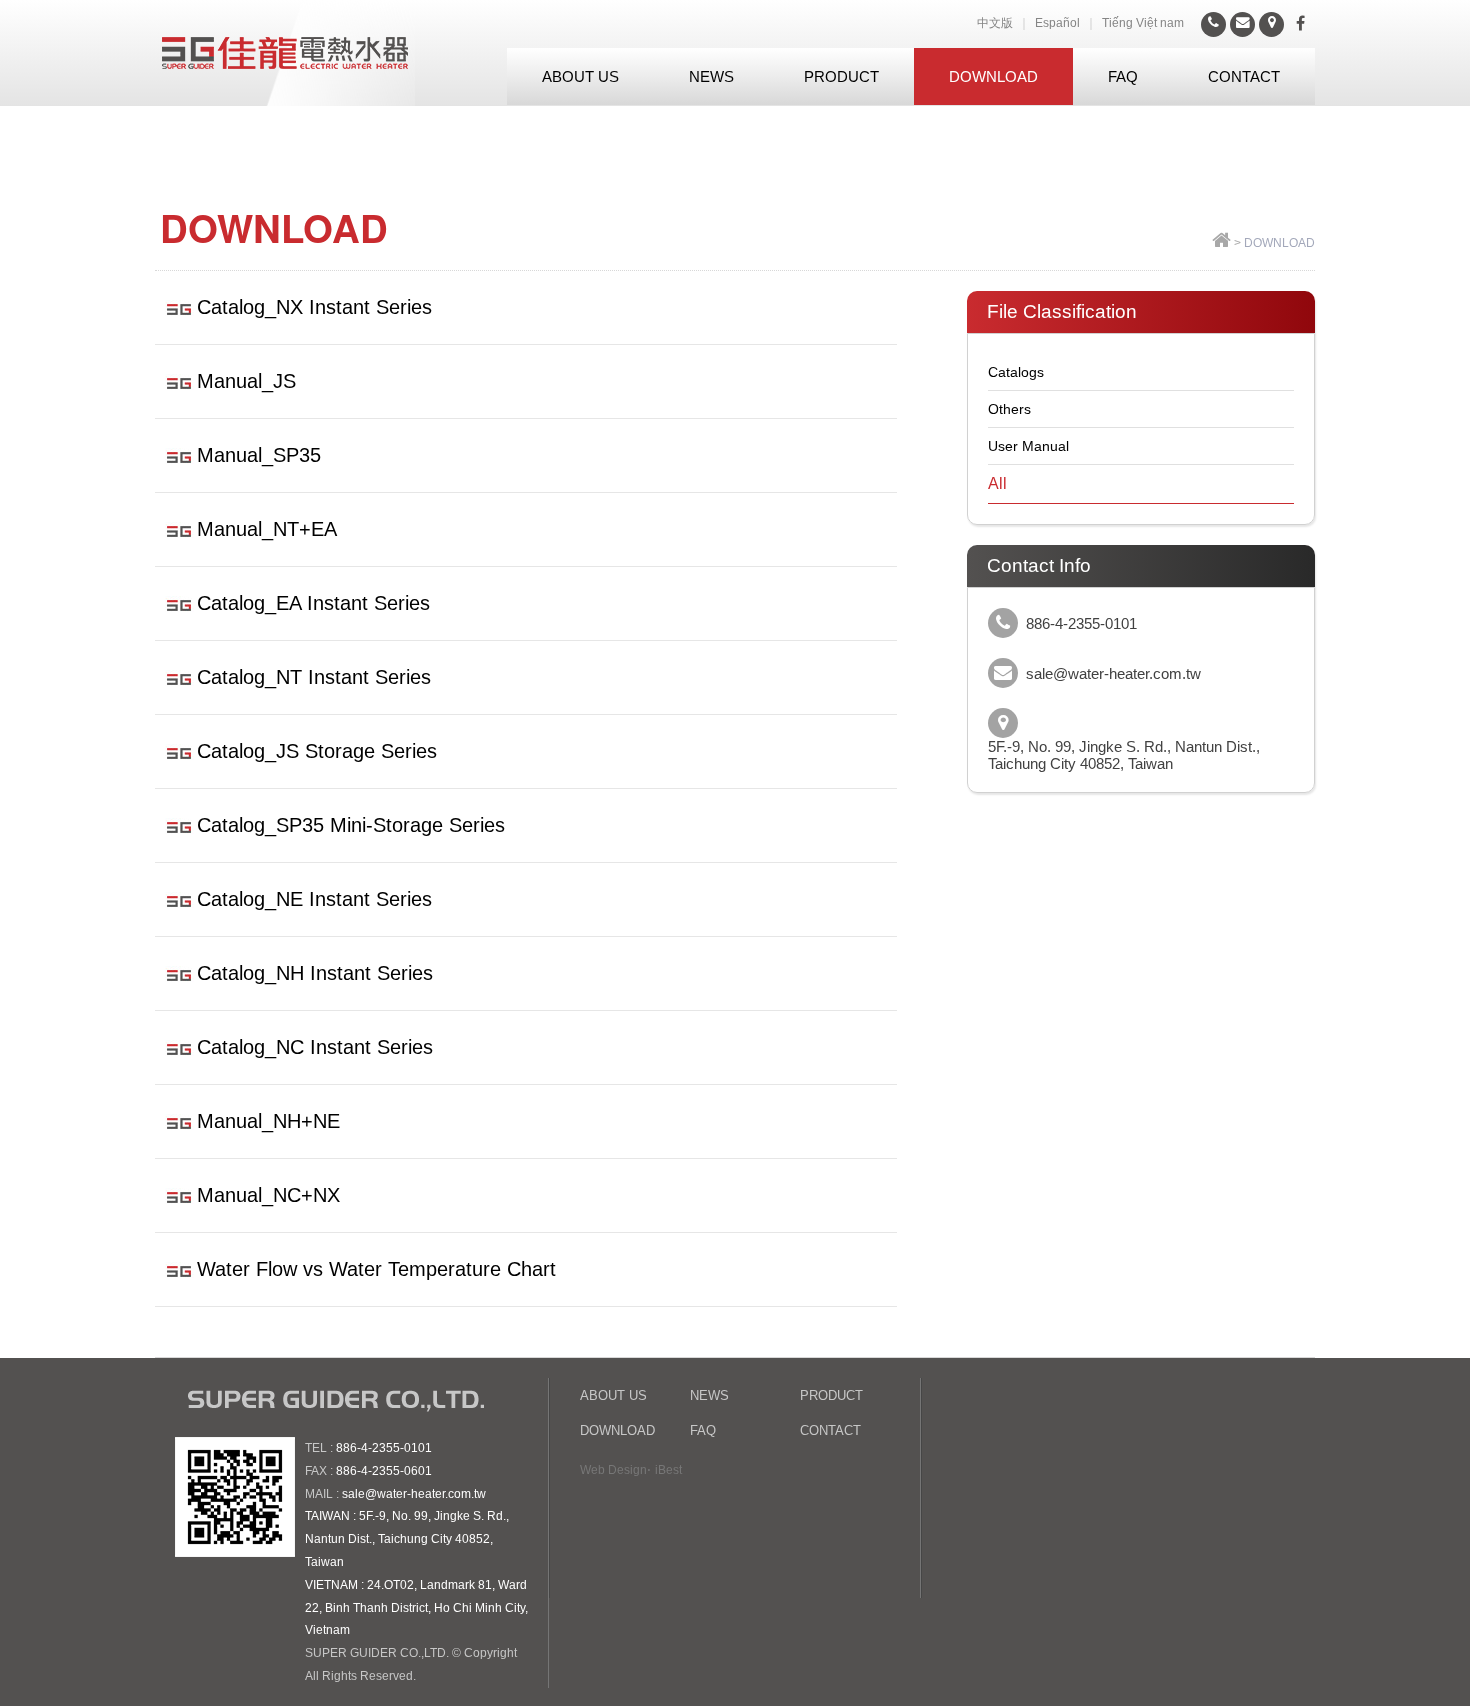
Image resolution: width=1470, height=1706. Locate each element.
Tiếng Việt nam (1143, 23)
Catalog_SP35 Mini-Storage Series (351, 825)
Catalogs (1016, 372)
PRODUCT (841, 76)
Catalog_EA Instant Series (313, 603)
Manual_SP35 (259, 455)
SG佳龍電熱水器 (285, 53)
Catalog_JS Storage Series (317, 751)
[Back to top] (1221, 243)
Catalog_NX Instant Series (314, 307)
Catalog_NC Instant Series (315, 1047)
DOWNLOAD (993, 76)
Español (1057, 23)
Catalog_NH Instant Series (315, 973)
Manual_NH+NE (268, 1121)
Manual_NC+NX (268, 1195)
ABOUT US (580, 76)
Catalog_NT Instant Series (314, 677)
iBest (668, 1470)
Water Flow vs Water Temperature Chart (376, 1269)
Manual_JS (246, 381)
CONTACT (1244, 76)
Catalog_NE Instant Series (314, 899)
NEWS (711, 76)
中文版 (995, 23)
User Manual (1028, 446)
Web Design (613, 1470)
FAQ (1123, 76)
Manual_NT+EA (267, 529)
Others (1009, 409)
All (997, 483)
